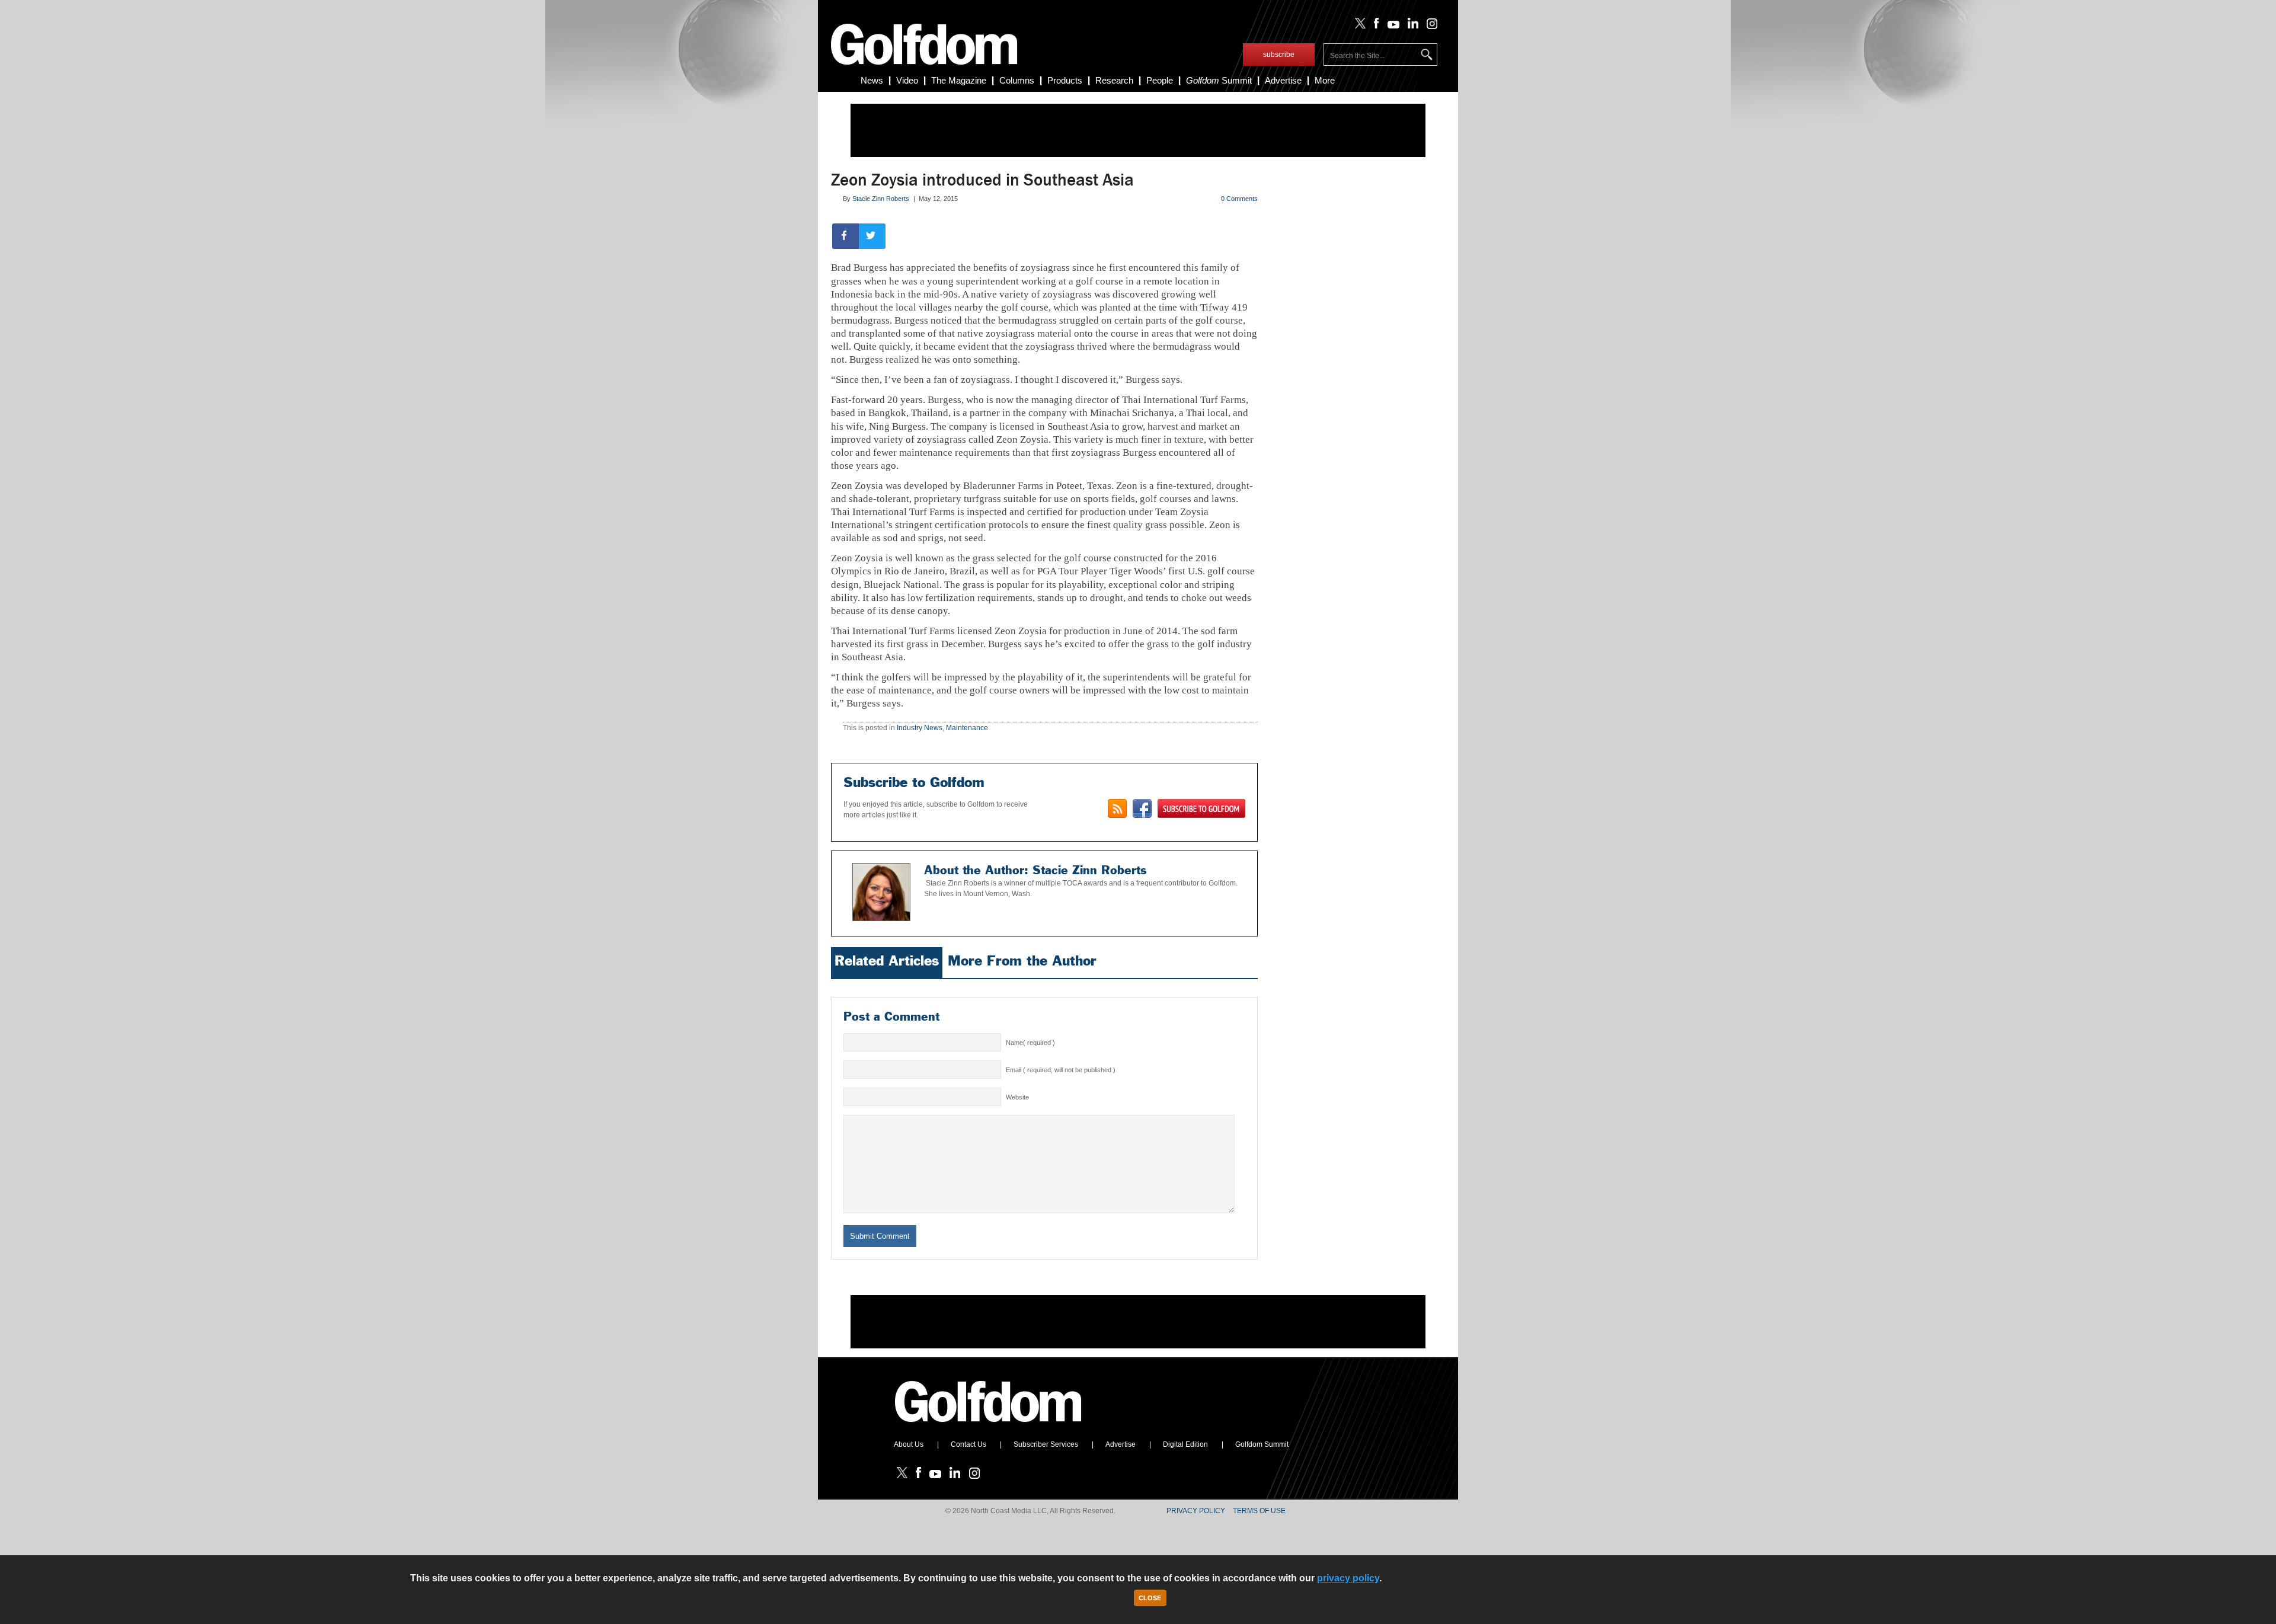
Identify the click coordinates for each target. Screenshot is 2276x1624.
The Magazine (959, 80)
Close (1150, 1598)
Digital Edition (1185, 1444)
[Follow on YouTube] (1390, 26)
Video (907, 80)
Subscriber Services (1046, 1444)
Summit (1219, 80)
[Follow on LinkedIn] (1411, 26)
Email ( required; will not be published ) (1061, 1070)
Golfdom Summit (1262, 1444)
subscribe (1279, 55)
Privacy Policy (1196, 1511)
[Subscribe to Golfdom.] (1201, 808)
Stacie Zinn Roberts (881, 199)
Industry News (920, 728)
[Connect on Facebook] (1142, 808)
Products (1065, 80)
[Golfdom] (989, 1427)
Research (1114, 80)
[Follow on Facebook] (1374, 26)
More (1325, 80)
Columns (1017, 80)
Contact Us (968, 1444)
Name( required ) (1030, 1043)
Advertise (1283, 80)
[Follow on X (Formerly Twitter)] (1358, 26)
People (1160, 80)
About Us (909, 1444)
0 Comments (1239, 199)
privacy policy (1348, 1578)
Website (1017, 1097)
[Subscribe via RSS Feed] (1117, 808)
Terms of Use (1259, 1511)
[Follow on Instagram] (1429, 26)
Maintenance (967, 728)
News (872, 80)
